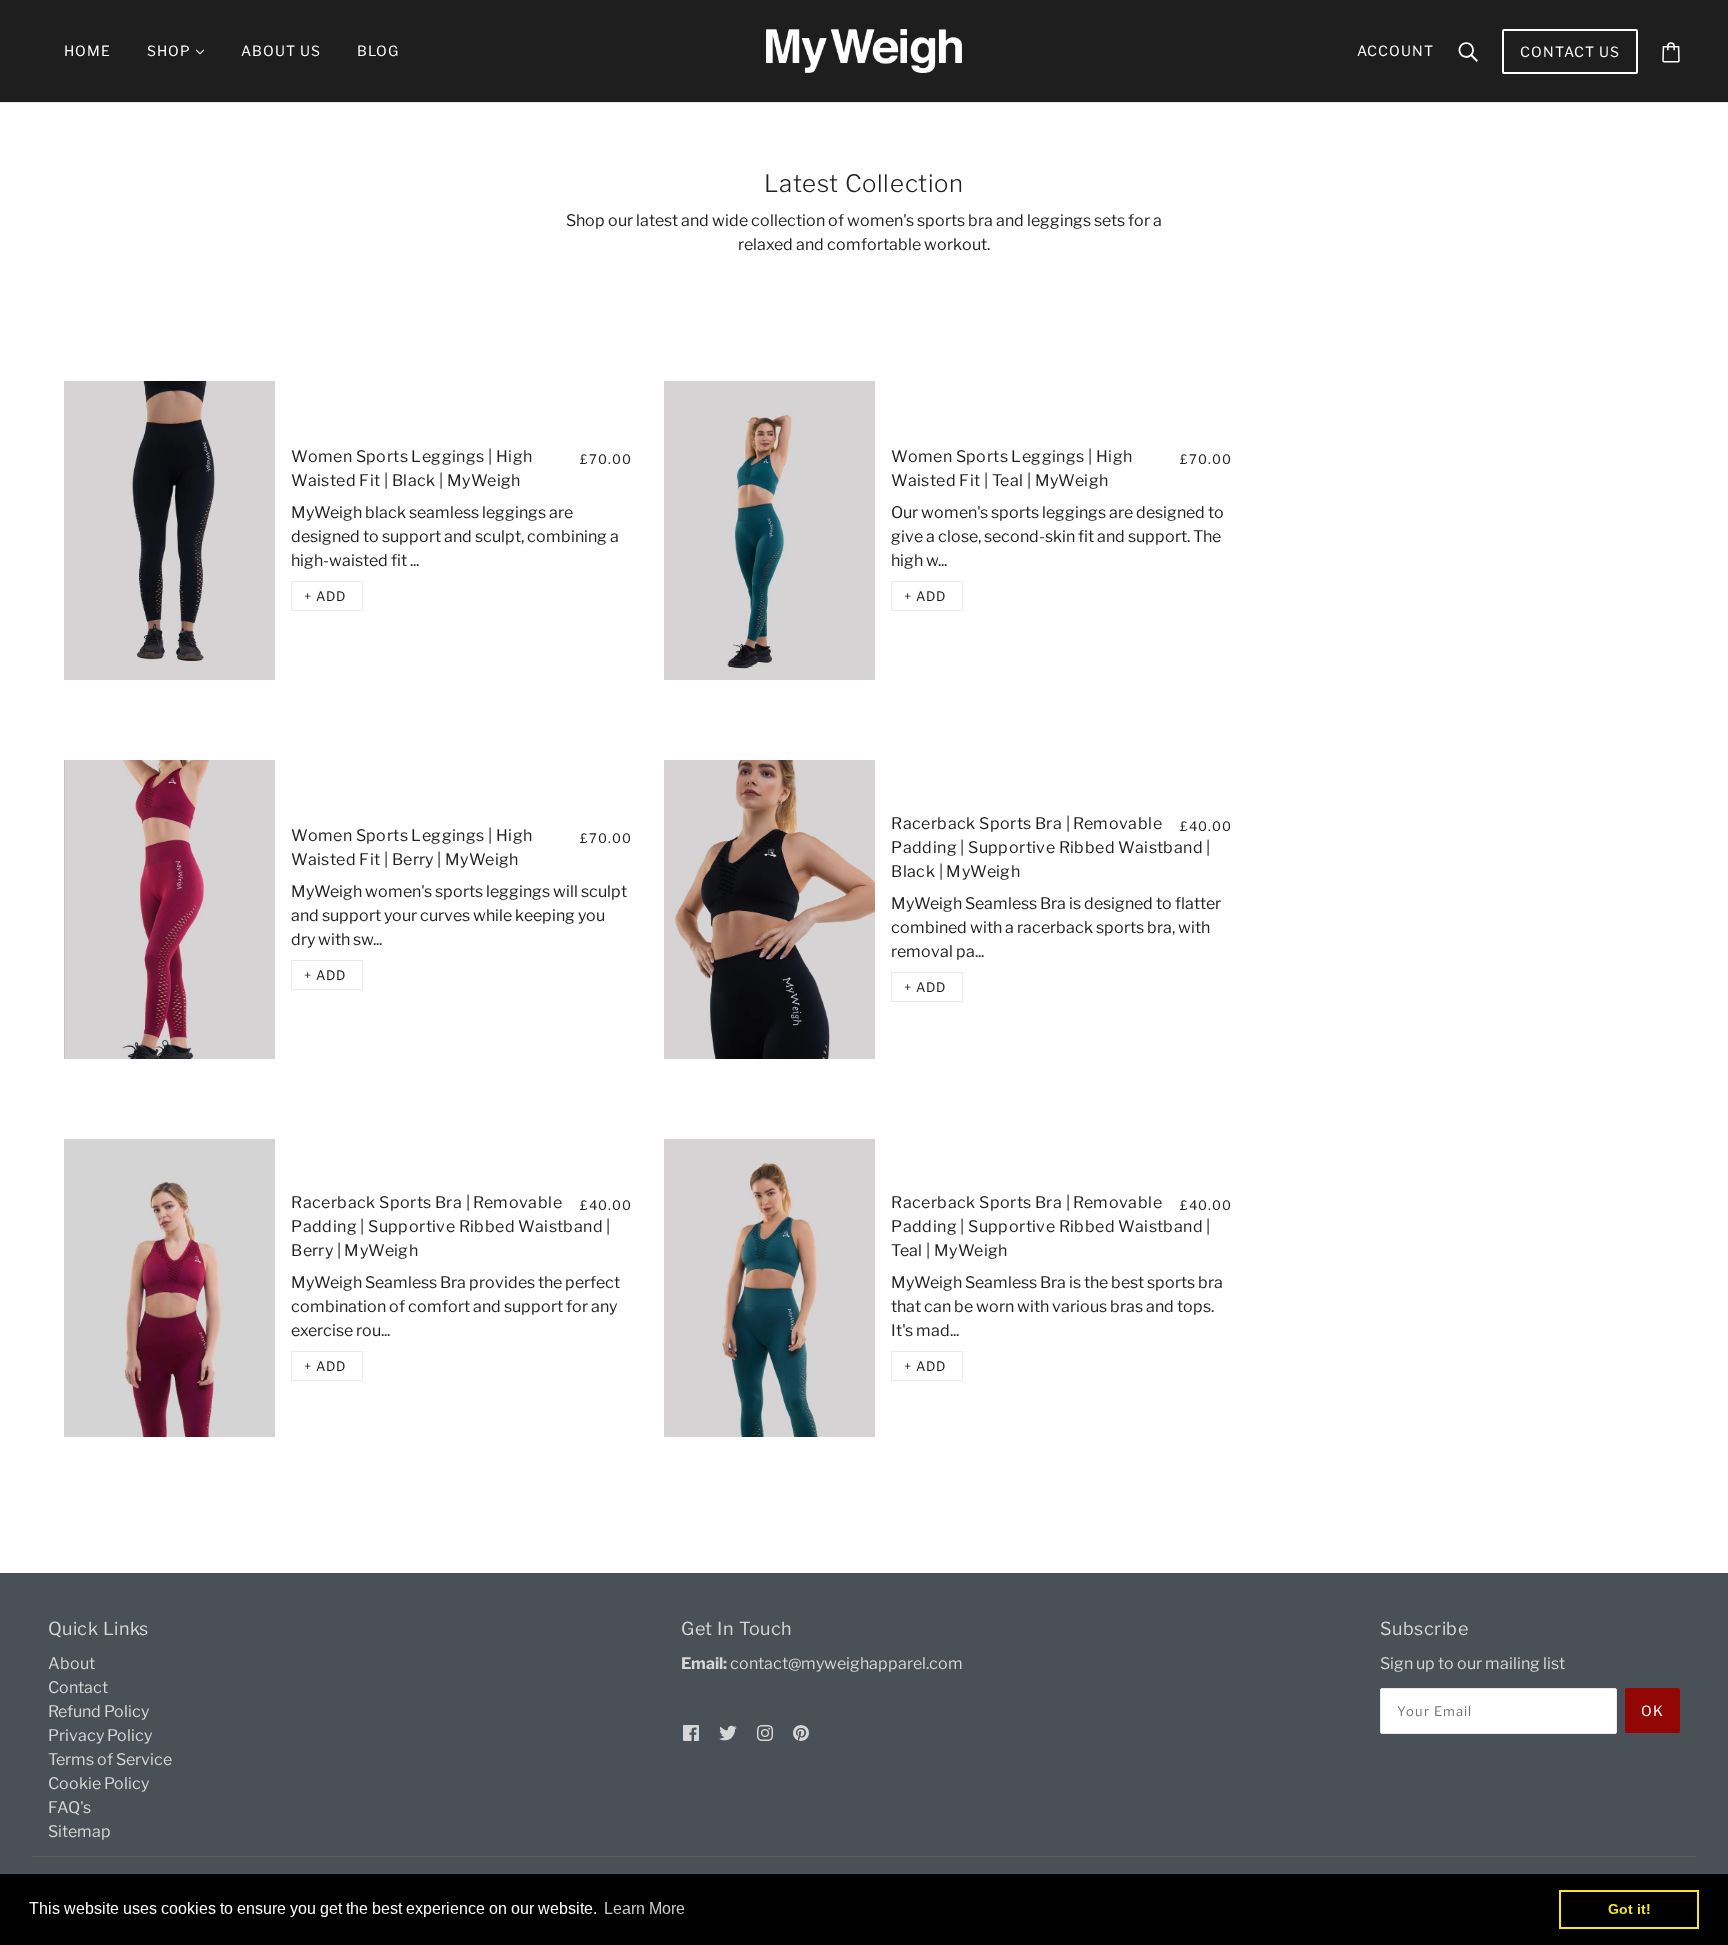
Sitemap (79, 1831)
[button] (327, 596)
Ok (1652, 1710)
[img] (691, 1732)
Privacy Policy (100, 1735)
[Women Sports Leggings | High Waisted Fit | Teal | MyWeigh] (769, 530)
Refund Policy (98, 1711)
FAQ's (69, 1807)
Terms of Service (110, 1759)
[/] (864, 49)
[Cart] (1671, 51)
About (71, 1663)
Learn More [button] (644, 1908)
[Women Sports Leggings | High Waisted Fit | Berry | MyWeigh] (169, 909)
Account (1395, 50)
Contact (78, 1687)
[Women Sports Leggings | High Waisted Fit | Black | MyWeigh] (169, 530)
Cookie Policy (98, 1783)
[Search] (1468, 51)
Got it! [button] (1629, 1909)
